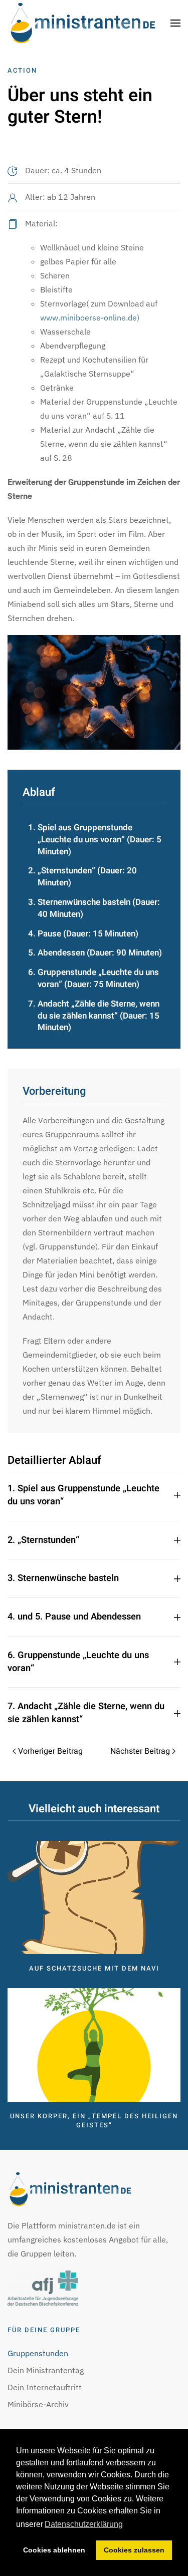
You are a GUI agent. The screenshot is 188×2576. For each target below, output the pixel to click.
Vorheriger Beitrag (50, 1751)
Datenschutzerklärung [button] (84, 2524)
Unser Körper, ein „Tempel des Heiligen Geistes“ (94, 2121)
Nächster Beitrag (140, 1751)
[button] (175, 23)
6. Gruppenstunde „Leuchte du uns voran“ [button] (78, 1662)
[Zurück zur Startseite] (83, 23)
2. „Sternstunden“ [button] (43, 1540)
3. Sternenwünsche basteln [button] (63, 1578)
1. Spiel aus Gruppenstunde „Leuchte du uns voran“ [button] (83, 1495)
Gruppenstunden (38, 2353)
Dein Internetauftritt (45, 2387)
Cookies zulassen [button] (134, 2550)
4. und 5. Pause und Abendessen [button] (74, 1617)
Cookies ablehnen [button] (54, 2550)
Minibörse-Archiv (38, 2404)
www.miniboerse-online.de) (90, 317)
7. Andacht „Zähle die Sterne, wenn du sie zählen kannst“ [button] (86, 1713)
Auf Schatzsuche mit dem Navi (94, 1968)
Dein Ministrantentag (46, 2370)
